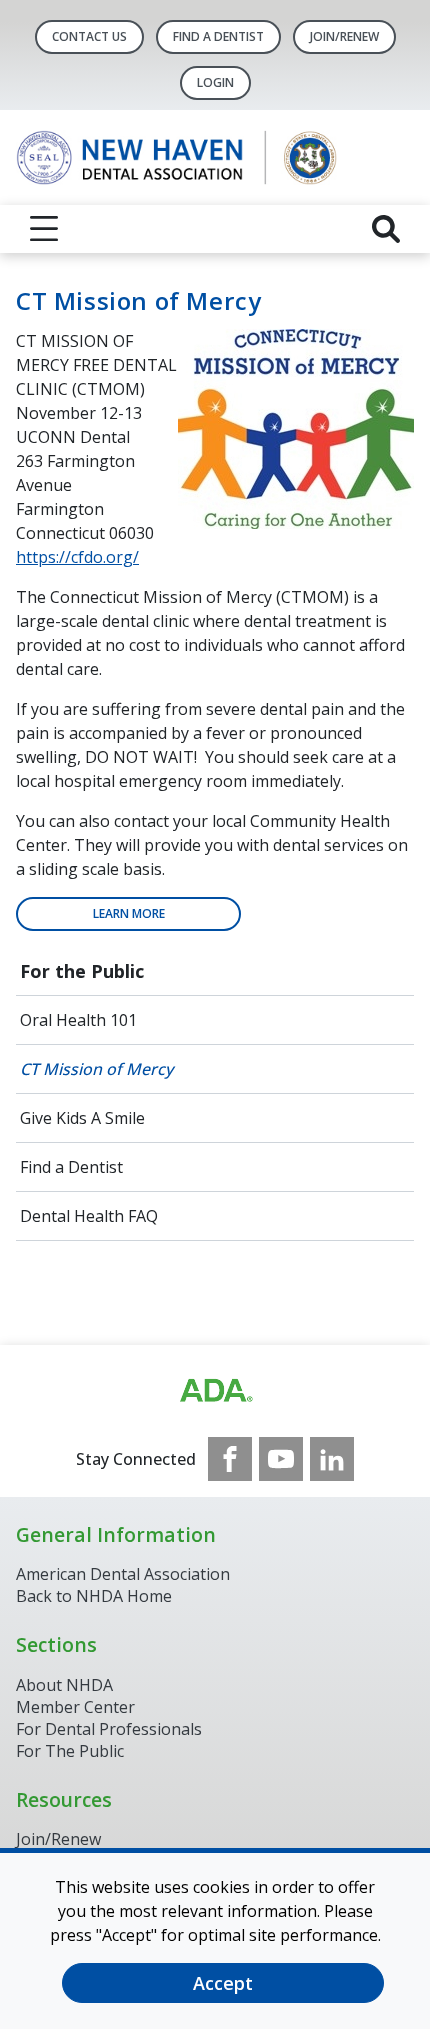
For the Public (82, 971)
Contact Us (89, 36)
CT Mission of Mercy (96, 1069)
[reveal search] (386, 229)
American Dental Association (123, 1574)
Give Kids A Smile (82, 1118)
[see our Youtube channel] (281, 1459)
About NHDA (64, 1685)
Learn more (129, 913)
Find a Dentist (71, 1167)
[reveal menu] (44, 229)
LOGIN (215, 82)
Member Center (75, 1707)
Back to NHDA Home (94, 1596)
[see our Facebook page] (230, 1459)
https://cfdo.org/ (77, 557)
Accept (223, 1983)
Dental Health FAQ (89, 1216)
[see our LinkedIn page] (332, 1459)
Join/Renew (344, 36)
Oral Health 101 (78, 1020)
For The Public (70, 1751)
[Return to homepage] (215, 157)
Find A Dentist (218, 36)
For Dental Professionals (109, 1729)
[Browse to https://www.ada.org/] (215, 1391)
